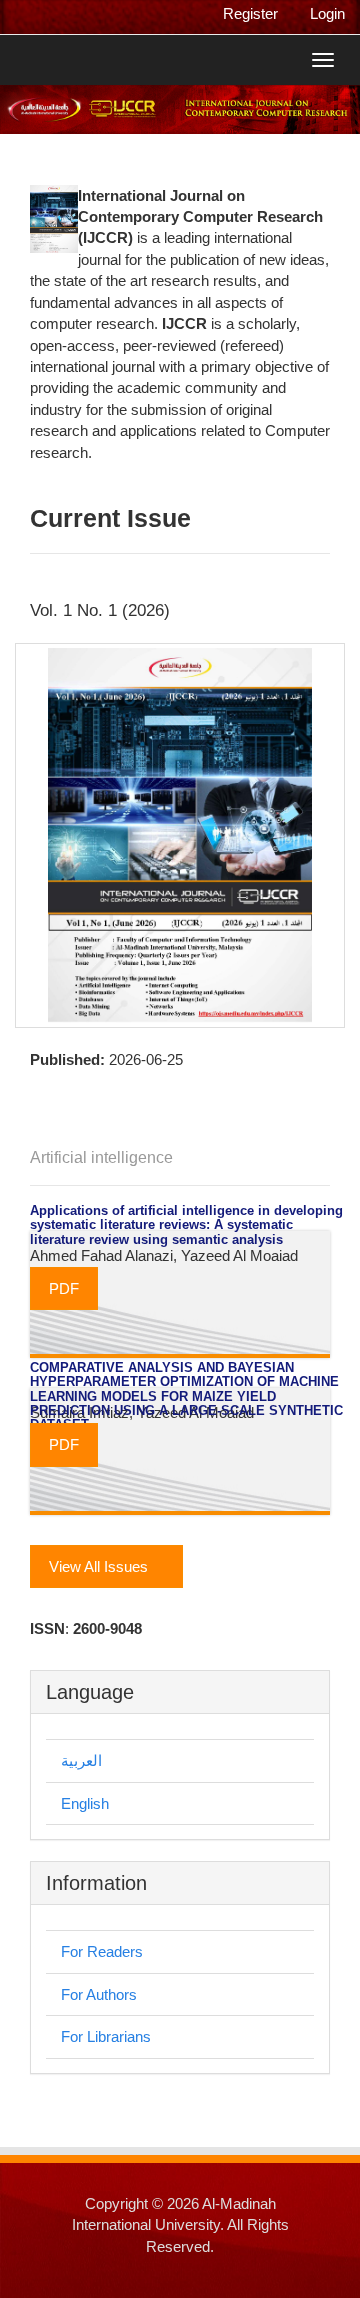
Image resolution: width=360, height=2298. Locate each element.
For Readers (102, 1951)
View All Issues (100, 1566)
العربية (81, 1760)
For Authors (99, 1994)
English (85, 1803)
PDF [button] (64, 1288)
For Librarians (106, 2036)
